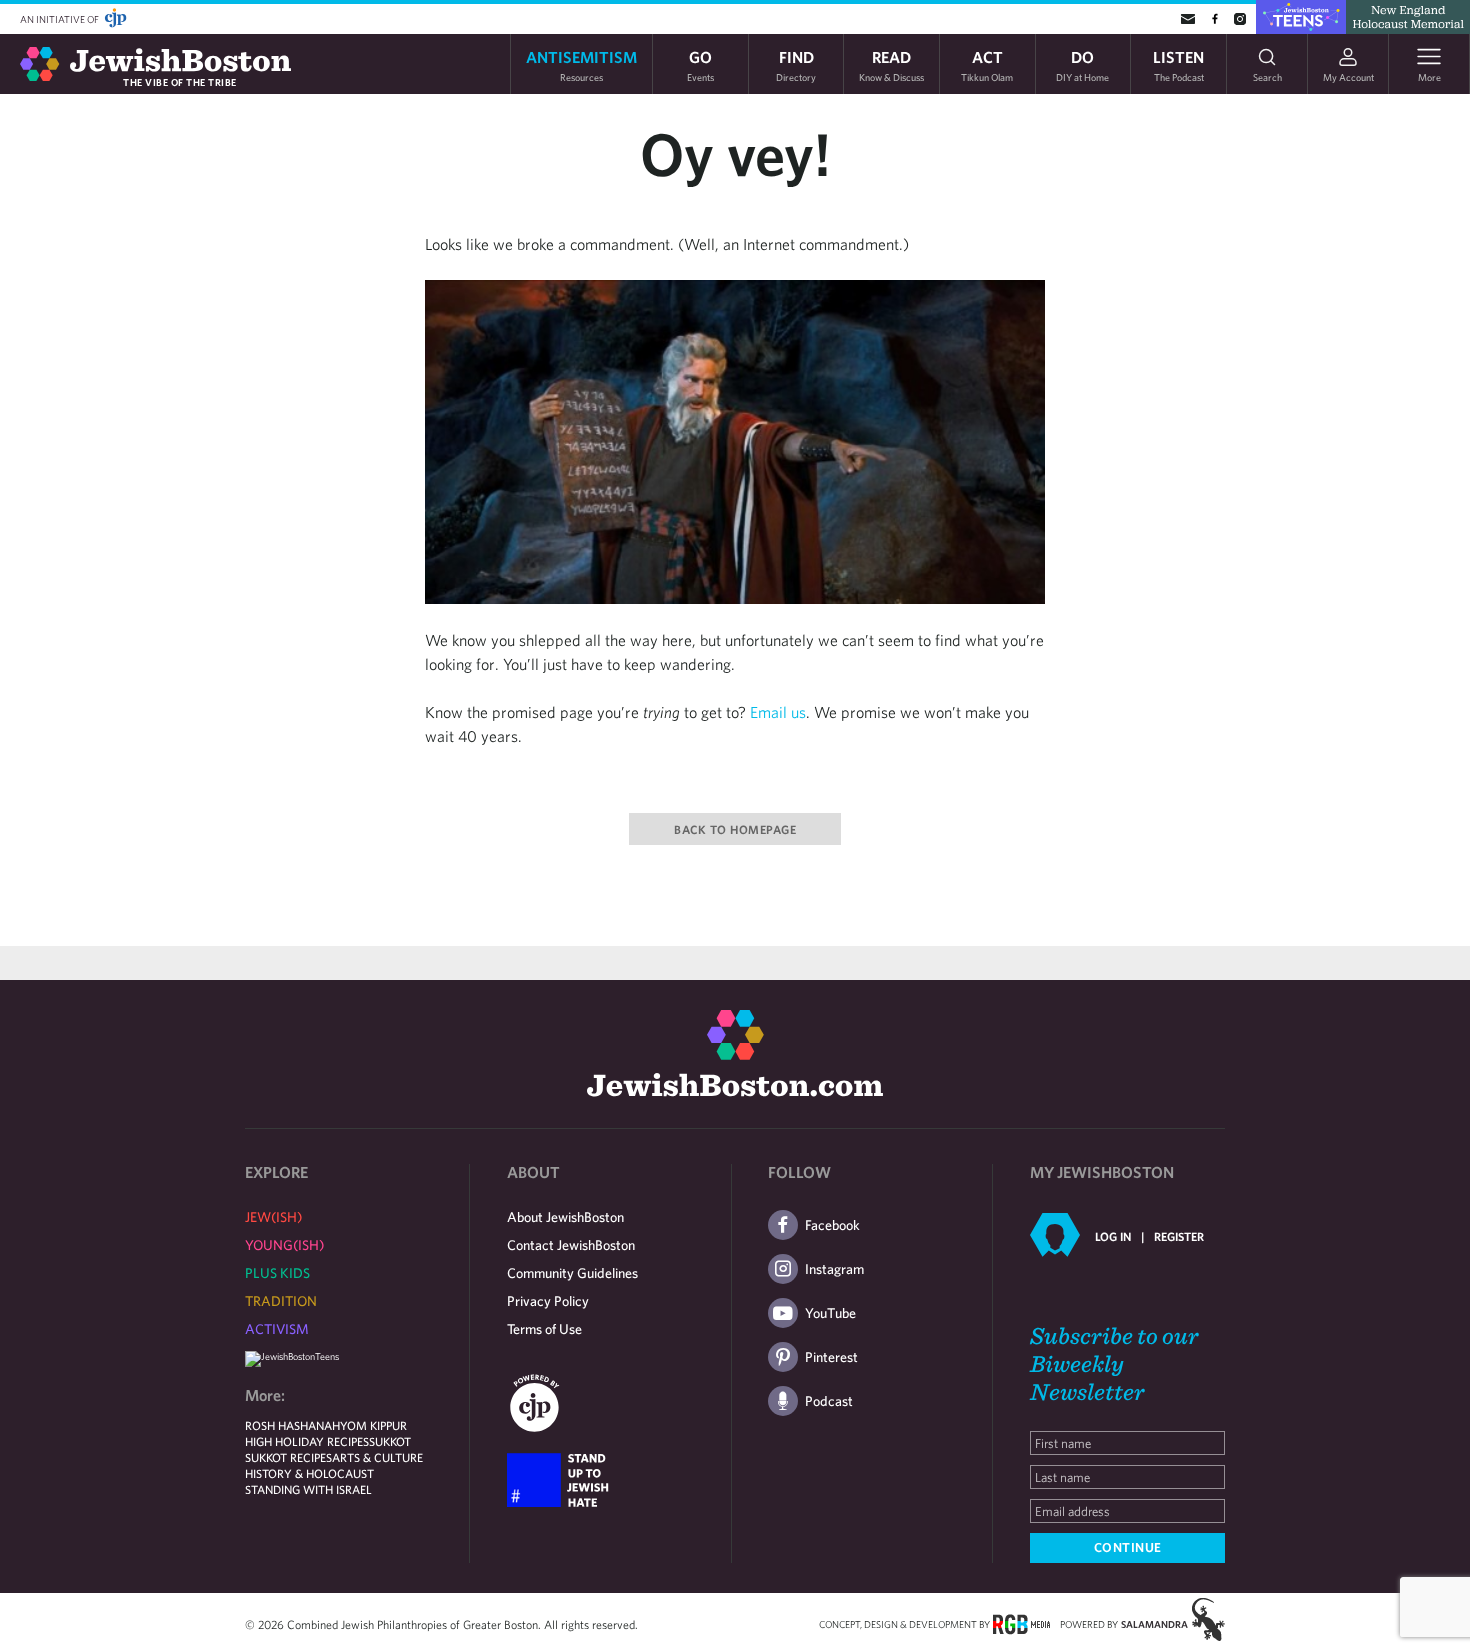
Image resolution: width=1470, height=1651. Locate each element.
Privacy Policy (548, 1301)
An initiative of (60, 19)
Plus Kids (277, 1273)
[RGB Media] (1021, 1623)
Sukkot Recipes (288, 1457)
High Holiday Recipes (307, 1441)
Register (1179, 1236)
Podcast (829, 1401)
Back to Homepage (735, 829)
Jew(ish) (273, 1217)
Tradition (281, 1301)
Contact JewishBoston (571, 1245)
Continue (1128, 1547)
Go (700, 64)
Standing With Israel (308, 1489)
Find (796, 64)
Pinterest (831, 1357)
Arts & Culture (377, 1457)
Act (987, 64)
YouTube (830, 1313)
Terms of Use (544, 1329)
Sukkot (390, 1441)
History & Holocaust (309, 1473)
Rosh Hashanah (292, 1425)
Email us (778, 712)
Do (1082, 64)
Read (891, 64)
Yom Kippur (373, 1425)
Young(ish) (284, 1245)
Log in (1113, 1236)
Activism (277, 1329)
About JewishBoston (565, 1217)
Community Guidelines (572, 1273)
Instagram (834, 1269)
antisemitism (581, 64)
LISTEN (1178, 64)
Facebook (832, 1225)
